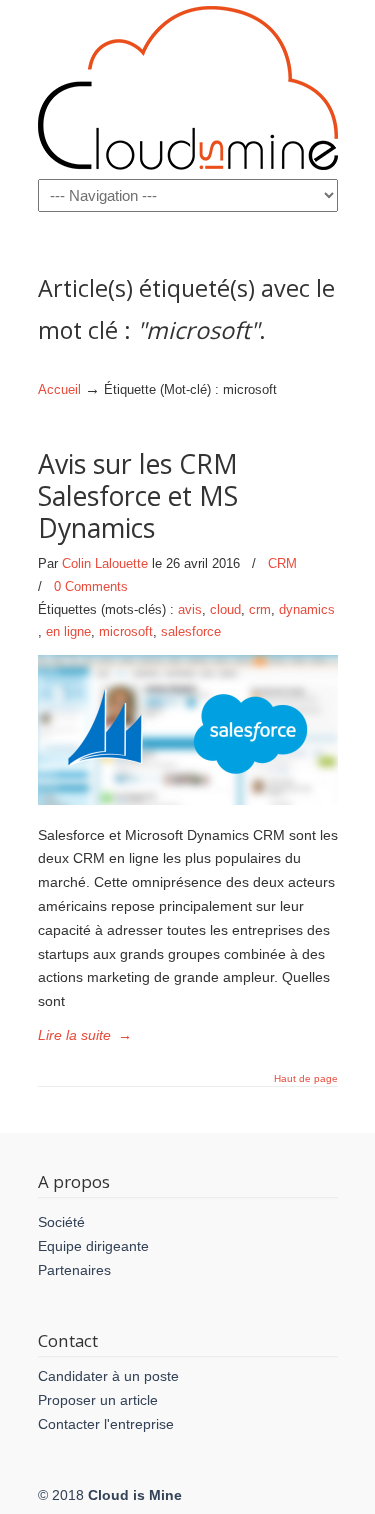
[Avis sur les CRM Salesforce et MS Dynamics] (188, 800)
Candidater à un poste (108, 1376)
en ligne (68, 631)
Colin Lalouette (105, 563)
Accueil (59, 390)
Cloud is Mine (188, 88)
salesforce (191, 631)
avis (190, 609)
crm (260, 609)
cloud (225, 609)
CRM (282, 563)
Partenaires (74, 1270)
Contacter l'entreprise (106, 1424)
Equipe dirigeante (93, 1246)
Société (61, 1222)
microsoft (126, 631)
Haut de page (306, 1079)
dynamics (307, 609)
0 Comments (91, 586)
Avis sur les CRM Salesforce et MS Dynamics (138, 496)
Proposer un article (98, 1400)
